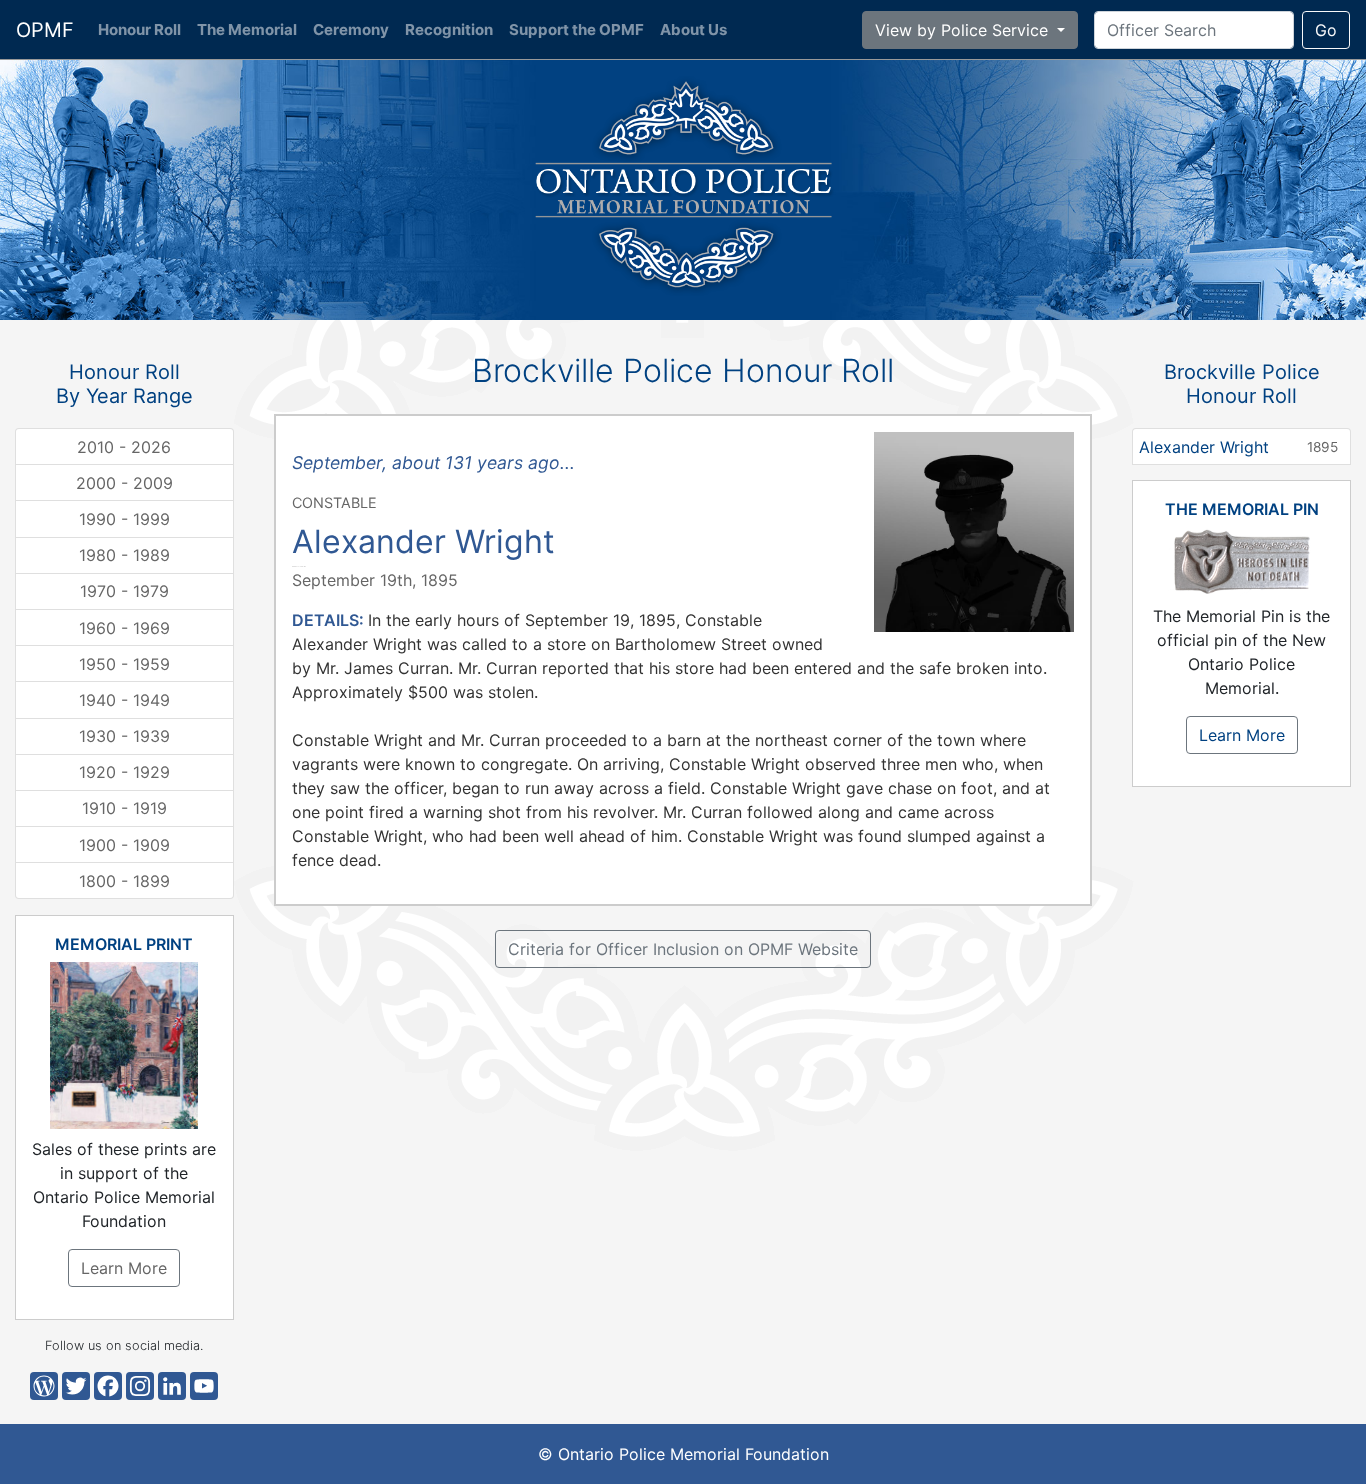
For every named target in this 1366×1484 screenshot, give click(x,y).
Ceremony (351, 29)
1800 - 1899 (124, 881)
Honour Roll (143, 29)
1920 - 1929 (124, 772)
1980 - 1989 (124, 555)
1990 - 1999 (124, 519)
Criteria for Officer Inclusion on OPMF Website (683, 949)
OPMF (45, 30)
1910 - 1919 (124, 808)
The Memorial (247, 29)
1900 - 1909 (124, 845)
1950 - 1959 (124, 664)
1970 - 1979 (124, 591)
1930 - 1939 (124, 736)
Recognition (449, 29)
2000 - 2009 (124, 483)
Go (1326, 30)
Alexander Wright (1238, 447)
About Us (693, 29)
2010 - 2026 (124, 447)
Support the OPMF (576, 29)
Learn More (124, 1268)
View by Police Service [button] (964, 30)
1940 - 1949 (124, 700)
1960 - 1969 (124, 628)
